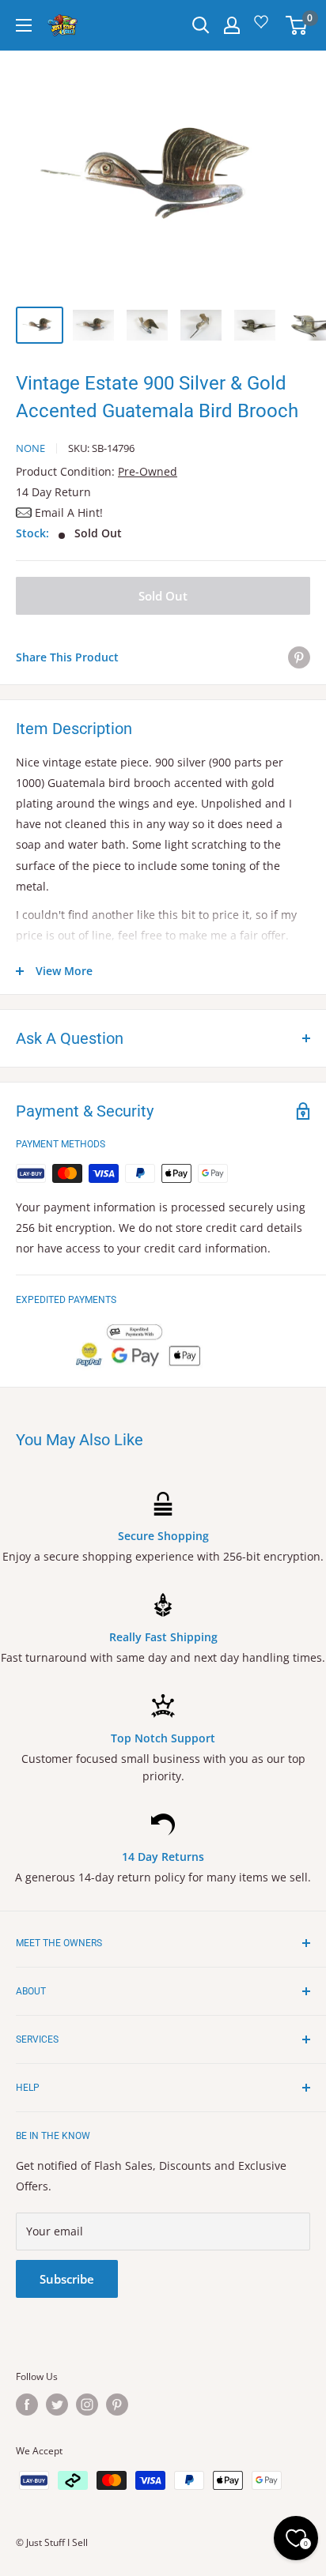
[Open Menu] (24, 25)
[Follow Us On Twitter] (57, 2405)
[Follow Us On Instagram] (87, 2405)
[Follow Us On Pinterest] (117, 2405)
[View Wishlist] (263, 27)
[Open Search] (201, 25)
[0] (297, 25)
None (30, 448)
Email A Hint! (69, 512)
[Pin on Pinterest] (299, 657)
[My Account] (232, 25)
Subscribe (67, 2279)
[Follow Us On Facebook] (27, 2405)
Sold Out (163, 596)
